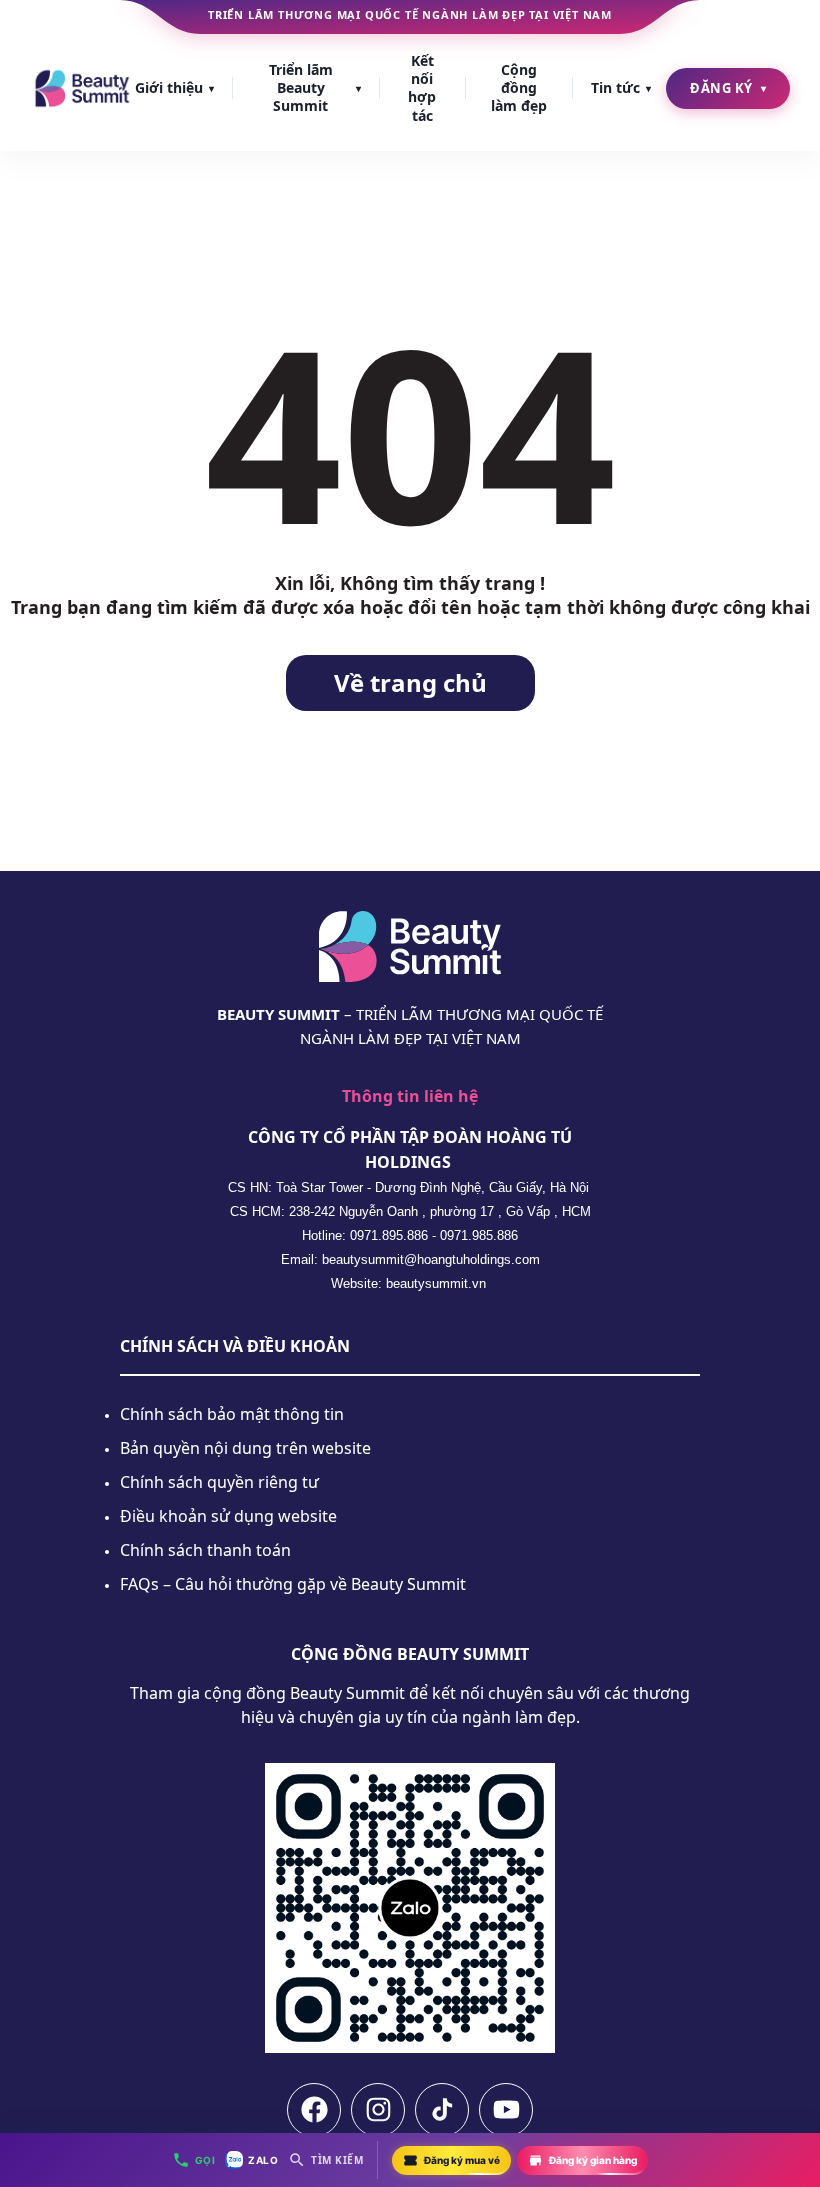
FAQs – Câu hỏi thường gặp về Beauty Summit (293, 1584)
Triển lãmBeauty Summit (315, 87)
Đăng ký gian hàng (593, 2160)
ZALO (263, 2160)
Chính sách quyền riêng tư (219, 1482)
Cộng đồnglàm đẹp (519, 87)
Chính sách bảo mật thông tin (232, 1414)
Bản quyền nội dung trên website (245, 1448)
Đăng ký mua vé (462, 2160)
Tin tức (621, 87)
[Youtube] (506, 2110)
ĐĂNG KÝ (728, 88)
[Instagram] (378, 2110)
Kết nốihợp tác (422, 88)
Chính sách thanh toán (205, 1550)
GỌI (205, 2160)
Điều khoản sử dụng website (228, 1516)
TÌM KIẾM (337, 2160)
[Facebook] (314, 2110)
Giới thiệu (174, 87)
